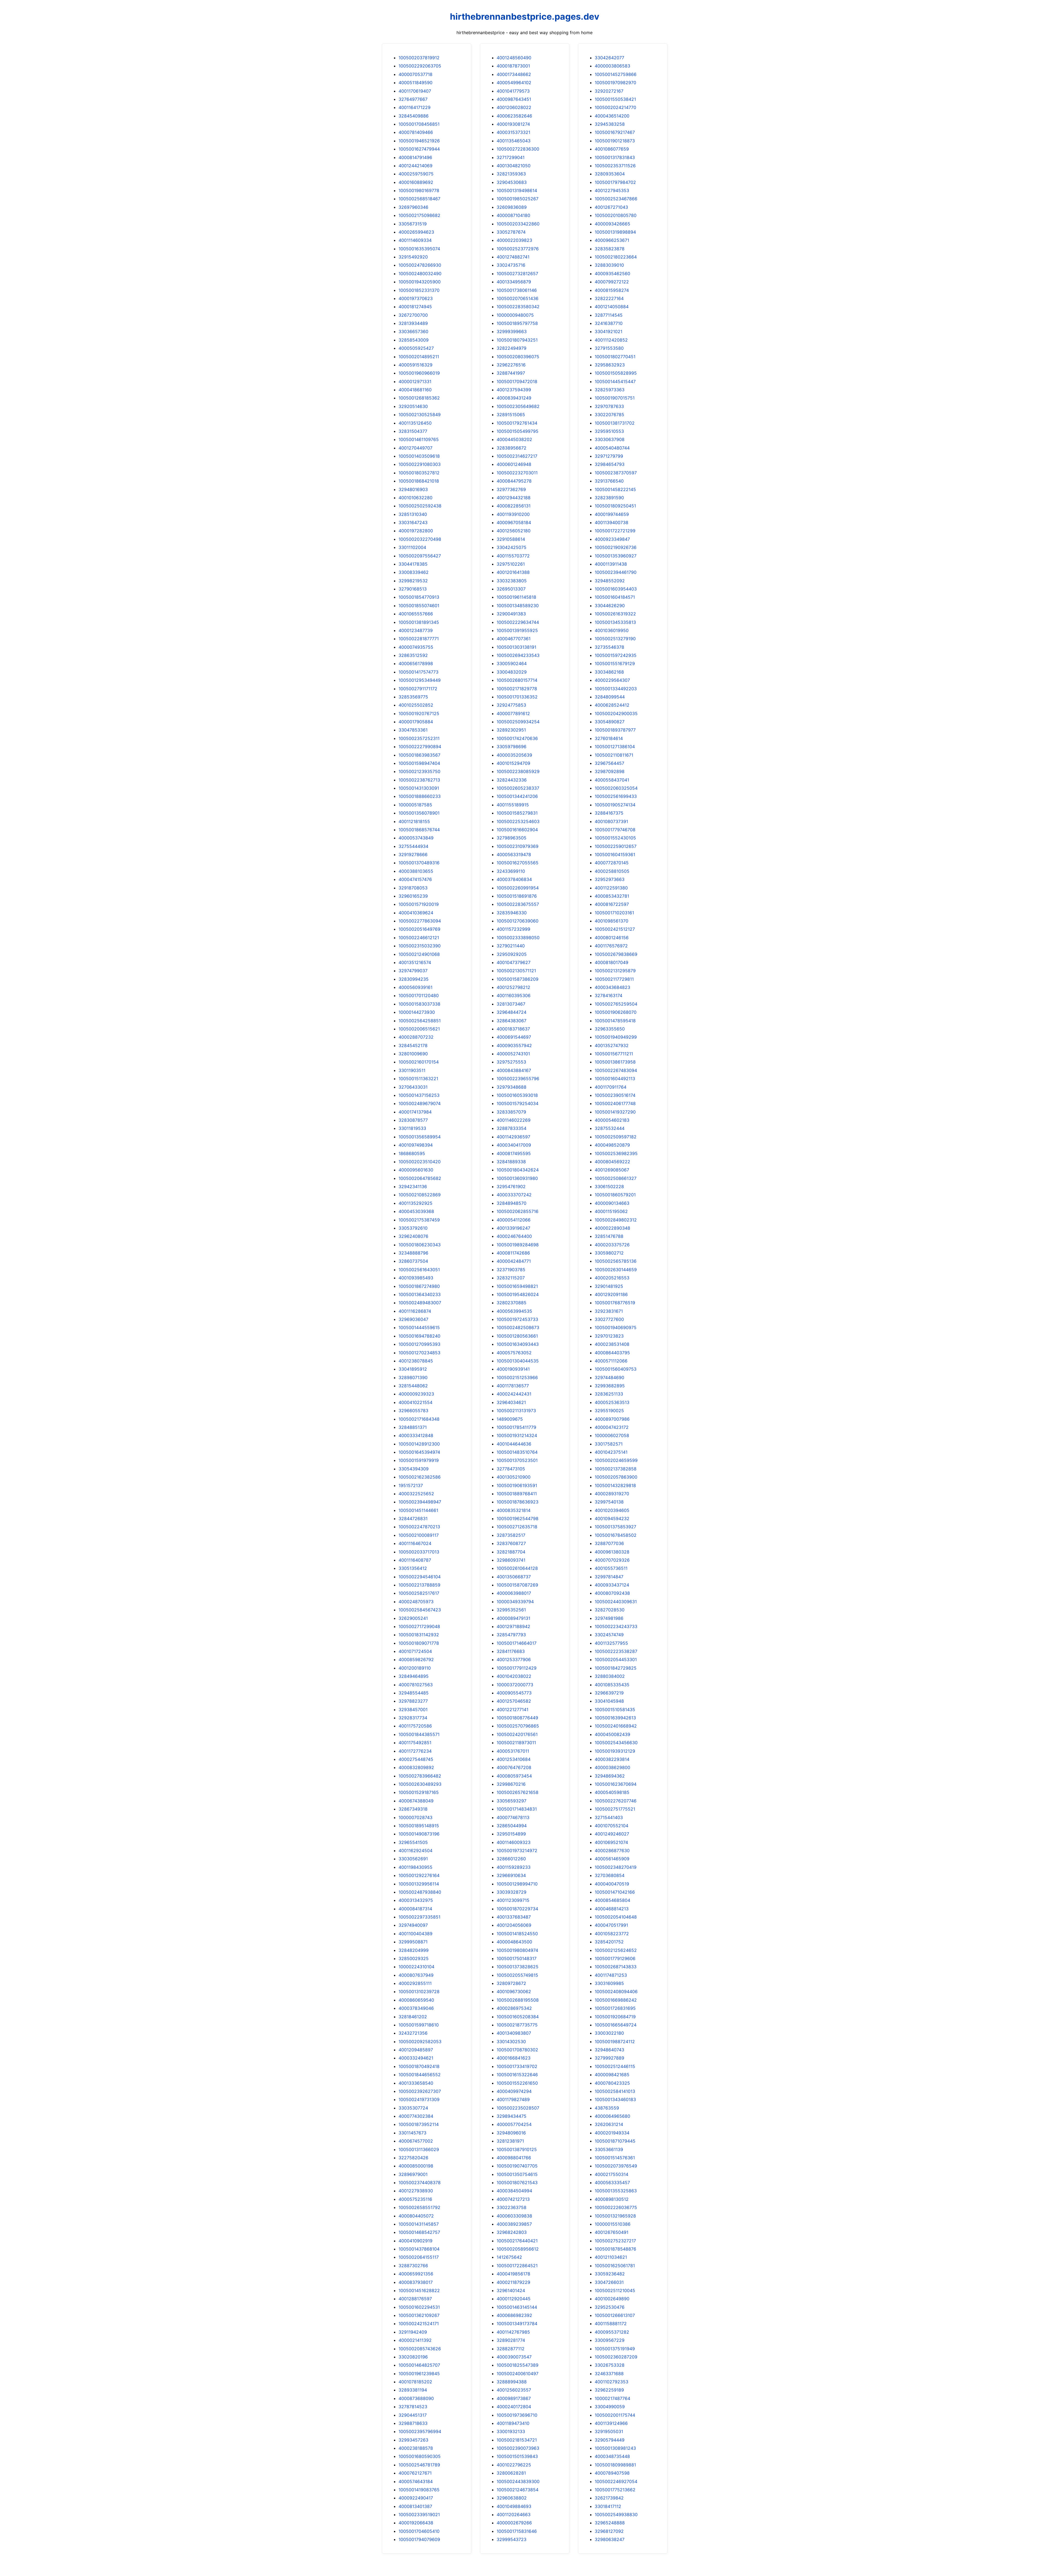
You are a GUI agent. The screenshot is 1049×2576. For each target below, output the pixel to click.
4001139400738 (612, 522)
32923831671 (609, 1311)
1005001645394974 (419, 1452)
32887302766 (413, 2266)
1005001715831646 (517, 2531)
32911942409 (413, 2332)
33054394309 (414, 1469)
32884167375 (609, 813)
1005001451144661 (418, 1510)
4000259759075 (416, 174)
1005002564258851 (420, 1021)
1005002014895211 (419, 357)
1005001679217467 (615, 132)
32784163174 (609, 995)
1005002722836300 (518, 149)
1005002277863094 (420, 921)
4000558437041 (612, 780)
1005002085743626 (420, 2349)
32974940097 (413, 1925)
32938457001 (413, 1709)
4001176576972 (611, 946)
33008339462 (414, 572)
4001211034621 (611, 2257)
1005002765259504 (616, 1004)
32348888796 (413, 1253)
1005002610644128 (517, 1568)
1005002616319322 (615, 614)
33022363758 (512, 2207)
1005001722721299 (615, 531)
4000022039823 (514, 240)
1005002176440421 (517, 2241)
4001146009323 (514, 1842)
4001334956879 (514, 282)
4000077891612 (513, 713)
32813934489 (413, 323)
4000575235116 (415, 2199)
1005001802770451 (615, 357)
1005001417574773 (419, 672)
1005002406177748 (615, 1103)
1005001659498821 (517, 1286)
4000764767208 (514, 1767)
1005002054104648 (616, 1917)
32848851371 (413, 1427)
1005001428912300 (419, 1444)
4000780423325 (612, 2083)
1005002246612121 (419, 938)
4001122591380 (611, 888)
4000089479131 (513, 1618)
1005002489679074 (420, 1103)
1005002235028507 (518, 2108)
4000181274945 (415, 307)
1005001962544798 (518, 1518)
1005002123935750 (419, 771)
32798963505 (512, 838)
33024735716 (511, 265)
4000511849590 (416, 83)
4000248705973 (416, 1602)
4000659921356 (416, 2274)
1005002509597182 (616, 1137)
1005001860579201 (615, 1195)
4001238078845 (416, 1361)
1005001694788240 (419, 1336)
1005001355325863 (616, 2191)
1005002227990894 (420, 747)
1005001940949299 (616, 1037)
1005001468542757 (419, 2232)
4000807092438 (612, 1593)
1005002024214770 (615, 107)
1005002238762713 (419, 780)
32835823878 (610, 249)
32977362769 (511, 489)
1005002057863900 (616, 1477)
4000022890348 (612, 1228)
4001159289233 (514, 1867)
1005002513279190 (615, 639)
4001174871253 (611, 1975)
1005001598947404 (419, 763)
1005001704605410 (419, 2531)
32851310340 (413, 514)
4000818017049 (612, 962)
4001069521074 (611, 1842)
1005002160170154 (419, 1062)
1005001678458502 (616, 1535)
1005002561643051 (419, 1270)
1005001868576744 (419, 830)
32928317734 (413, 1718)
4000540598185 (612, 1792)
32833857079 (511, 1112)
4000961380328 (612, 1552)
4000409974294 (514, 2091)
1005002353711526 (615, 166)
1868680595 (412, 1153)
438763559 (607, 2108)
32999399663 (512, 331)
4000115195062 (611, 1211)
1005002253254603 (518, 821)
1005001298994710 (517, 1884)
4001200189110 (415, 1668)
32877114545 (609, 315)
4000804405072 (416, 2216)
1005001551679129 (615, 663)
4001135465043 (514, 141)
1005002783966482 (420, 1776)
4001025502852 (416, 705)
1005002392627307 (420, 2091)
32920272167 (609, 91)
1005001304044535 (518, 1361)
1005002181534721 (517, 2440)
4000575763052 (514, 1353)
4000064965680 (612, 2116)
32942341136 (413, 1186)
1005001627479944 (419, 149)
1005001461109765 (419, 439)
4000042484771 (514, 1261)
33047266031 (609, 2282)
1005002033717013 (419, 1552)
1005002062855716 (518, 1211)
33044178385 (413, 564)
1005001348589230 (518, 606)
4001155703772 (513, 556)
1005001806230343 (420, 1245)
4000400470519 (612, 1884)
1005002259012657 (616, 846)
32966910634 (511, 1875)
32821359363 (511, 174)
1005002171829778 (517, 689)
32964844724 (512, 1012)
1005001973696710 (517, 2415)
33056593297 (512, 1801)
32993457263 (413, 2440)
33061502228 (609, 1186)
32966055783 (413, 1411)
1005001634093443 (518, 1344)
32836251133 (609, 1394)
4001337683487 (514, 1917)
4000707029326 (612, 1560)
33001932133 (511, 2431)
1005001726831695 (615, 2008)
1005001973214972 (517, 1851)
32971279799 (609, 456)
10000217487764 (612, 2398)
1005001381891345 (419, 622)
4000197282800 (416, 531)
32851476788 (609, 1236)
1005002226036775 (616, 2207)
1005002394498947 (420, 1502)
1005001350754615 (517, 2174)
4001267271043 (611, 207)
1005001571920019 (419, 904)
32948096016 (511, 2133)
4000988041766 (514, 2158)
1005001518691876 (517, 896)
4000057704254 (514, 2124)
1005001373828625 (518, 1967)
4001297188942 (513, 1626)
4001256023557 (514, 2390)
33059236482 (610, 2274)
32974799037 (413, 971)
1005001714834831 (517, 1809)
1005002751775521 (615, 1809)
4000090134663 (612, 1203)
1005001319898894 (615, 232)
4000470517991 (611, 1925)
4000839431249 (514, 398)
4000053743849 (416, 838)
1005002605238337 (518, 788)
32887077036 (609, 1543)
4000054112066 (514, 1220)
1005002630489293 (420, 1784)
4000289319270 (612, 1494)
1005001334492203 (616, 689)
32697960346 (413, 207)
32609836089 (512, 207)
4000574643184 (416, 2481)
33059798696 (512, 747)
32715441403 (609, 1817)
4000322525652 (416, 1494)
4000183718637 (513, 1029)
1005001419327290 (615, 1112)
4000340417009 (514, 1145)
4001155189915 (513, 805)
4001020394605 (612, 1510)
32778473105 (511, 1469)
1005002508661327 (616, 1178)
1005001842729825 (616, 1668)
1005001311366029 (419, 2149)
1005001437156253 (419, 1095)
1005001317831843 (615, 157)
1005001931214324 (517, 1435)
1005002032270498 (420, 539)
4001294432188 (514, 498)
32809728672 (511, 1983)
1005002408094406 (616, 1992)
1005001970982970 (615, 83)
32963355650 (610, 1029)
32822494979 (512, 348)
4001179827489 (513, 2099)
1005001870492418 (419, 2066)
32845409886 (414, 116)
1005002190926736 (616, 547)
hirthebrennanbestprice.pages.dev (525, 17)
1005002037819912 (419, 58)
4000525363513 (612, 1402)
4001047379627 (514, 962)
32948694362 (610, 1776)
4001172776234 (415, 1751)
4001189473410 (513, 2423)
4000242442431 (514, 1394)
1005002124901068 (419, 954)
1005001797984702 (615, 182)
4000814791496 (415, 157)
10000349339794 (515, 1602)
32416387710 (609, 323)
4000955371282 (612, 2332)
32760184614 (609, 738)
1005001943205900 (420, 282)
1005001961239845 (419, 2374)
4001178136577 (513, 1386)
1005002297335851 (419, 1917)
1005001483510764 (517, 1452)
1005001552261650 (517, 2083)
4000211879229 (513, 2282)
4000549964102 (514, 83)
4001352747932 (612, 1045)
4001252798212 (513, 987)
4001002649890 (612, 2299)
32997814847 (609, 1577)
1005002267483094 (616, 1070)
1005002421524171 (419, 2324)
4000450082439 (612, 1734)
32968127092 (609, 2531)
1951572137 (411, 1485)
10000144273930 (417, 1012)
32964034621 (511, 1402)
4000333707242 (514, 1195)
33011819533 (412, 1128)
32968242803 (512, 2232)
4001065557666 (416, 614)
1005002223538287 (616, 1651)
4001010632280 (416, 498)
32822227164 (609, 298)
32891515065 (511, 415)
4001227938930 (416, 2191)
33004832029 (512, 672)
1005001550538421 (615, 99)
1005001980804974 (517, 1950)
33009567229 (610, 2340)
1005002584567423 (420, 1610)
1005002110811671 (614, 755)
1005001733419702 (517, 2066)
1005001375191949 (615, 2349)
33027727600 (609, 1319)
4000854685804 (612, 1900)
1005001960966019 (419, 373)
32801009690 (413, 1054)
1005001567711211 (614, 1054)
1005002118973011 (516, 1743)
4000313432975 (416, 1900)
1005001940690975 (616, 1327)
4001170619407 (415, 91)
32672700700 (413, 315)
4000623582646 (514, 116)
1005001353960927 (616, 556)
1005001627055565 (518, 863)
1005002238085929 (518, 771)
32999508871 (413, 1942)
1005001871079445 (615, 2141)
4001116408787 (415, 1560)
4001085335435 (612, 1685)
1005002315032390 (420, 946)
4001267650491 (612, 2232)
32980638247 (610, 2539)
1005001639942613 (615, 1718)
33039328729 (512, 1892)
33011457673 (412, 2133)
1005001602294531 (419, 2307)
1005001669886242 (616, 2000)
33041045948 (609, 1701)
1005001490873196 (419, 1834)
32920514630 (413, 406)
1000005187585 (415, 805)
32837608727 (511, 1543)
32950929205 (512, 954)
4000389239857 (514, 2224)
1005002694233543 (518, 655)
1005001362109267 (419, 2315)
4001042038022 (514, 1676)
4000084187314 (415, 1909)
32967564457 (609, 763)
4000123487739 (416, 630)
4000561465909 (612, 1859)
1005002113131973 (516, 1411)
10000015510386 (613, 2224)
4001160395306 (514, 995)
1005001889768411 (517, 1494)
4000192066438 (416, 2523)
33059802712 (609, 1253)
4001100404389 (416, 1934)
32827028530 (610, 1610)
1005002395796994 (420, 2431)
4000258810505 (612, 871)
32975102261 (511, 564)
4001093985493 (416, 1278)
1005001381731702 (615, 423)
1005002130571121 (516, 971)
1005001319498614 (517, 190)
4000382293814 (612, 1759)
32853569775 (413, 697)
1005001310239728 (419, 1992)
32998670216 (511, 1784)
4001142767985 (513, 2332)
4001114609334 (415, 240)
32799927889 (609, 2058)
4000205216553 (612, 1278)
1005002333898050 (518, 938)
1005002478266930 (420, 265)
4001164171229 (415, 107)
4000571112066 (611, 1361)
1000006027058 (612, 1435)
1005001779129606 (615, 1958)
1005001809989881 (615, 2465)
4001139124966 (611, 2423)
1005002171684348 (419, 1419)
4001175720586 (415, 1726)
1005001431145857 (419, 2224)
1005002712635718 (517, 1527)
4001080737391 (611, 821)
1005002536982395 (616, 1153)
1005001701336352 (517, 697)
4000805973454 (514, 1776)
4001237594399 (514, 390)
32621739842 (609, 2498)
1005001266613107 (615, 2315)
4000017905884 (416, 722)
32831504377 (413, 431)
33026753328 (610, 2365)
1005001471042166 (615, 1892)
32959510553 (609, 431)
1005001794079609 (419, 2539)
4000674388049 (416, 1801)
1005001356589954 (420, 1137)
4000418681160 (415, 390)
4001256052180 (514, 531)
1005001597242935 (616, 655)
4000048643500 (514, 1942)
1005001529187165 (419, 1792)
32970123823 (609, 1336)
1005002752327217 (615, 2241)
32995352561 (511, 1610)
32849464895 (414, 1676)
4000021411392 (415, 2340)
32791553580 (609, 348)
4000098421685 (612, 2075)
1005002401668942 (616, 1726)
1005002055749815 (517, 1975)
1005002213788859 (419, 1585)
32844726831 (413, 1518)
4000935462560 (612, 274)
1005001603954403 (616, 589)
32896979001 (413, 2174)
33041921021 (609, 331)
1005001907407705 (517, 2166)
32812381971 (510, 2141)
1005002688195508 (518, 2000)
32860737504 (413, 1261)
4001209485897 (416, 2050)
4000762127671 (415, 2473)
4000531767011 (513, 1751)
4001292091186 (611, 1294)
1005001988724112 (615, 2042)
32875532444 (610, 1128)
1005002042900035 (616, 713)
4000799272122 (612, 282)
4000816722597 (612, 904)
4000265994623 (416, 232)
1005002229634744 (518, 622)
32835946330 (512, 913)
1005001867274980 (419, 1286)
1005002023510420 (420, 1162)
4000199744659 (612, 514)
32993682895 (610, 1386)
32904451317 (413, 2415)
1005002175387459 (419, 1220)
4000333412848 (416, 1435)
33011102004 (412, 547)
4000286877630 (612, 1851)
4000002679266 (514, 2523)
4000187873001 (513, 66)
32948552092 (610, 581)
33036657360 (413, 331)
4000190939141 (513, 1369)
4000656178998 (416, 663)
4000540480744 (612, 448)
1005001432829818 (615, 1485)
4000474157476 (415, 879)
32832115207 (511, 1278)
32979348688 (512, 1087)
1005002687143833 (616, 1967)
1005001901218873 (615, 141)
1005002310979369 (518, 846)
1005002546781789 (419, 2465)
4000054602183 (612, 1120)
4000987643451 (514, 99)
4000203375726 (612, 1245)
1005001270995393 (419, 1344)
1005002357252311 (419, 738)
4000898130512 (612, 2199)
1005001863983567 (419, 755)
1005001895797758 (517, 323)
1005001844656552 (420, 2075)
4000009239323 (416, 1394)
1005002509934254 (518, 722)
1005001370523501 (517, 1460)
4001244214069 (416, 166)
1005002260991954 (518, 888)
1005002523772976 (518, 249)
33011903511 (412, 1070)
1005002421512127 (615, 929)
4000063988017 (514, 1593)
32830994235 (414, 979)
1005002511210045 (615, 2290)
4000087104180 (513, 215)
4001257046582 (514, 1701)
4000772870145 (612, 863)
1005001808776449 (517, 1718)
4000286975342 (514, 2008)
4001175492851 (415, 1743)
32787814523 (413, 2407)
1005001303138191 (516, 647)
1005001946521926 (419, 141)
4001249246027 (612, 1834)
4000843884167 (514, 1070)
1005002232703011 (517, 473)
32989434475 (512, 2116)
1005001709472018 (517, 381)
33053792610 (413, 1228)
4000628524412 (612, 705)
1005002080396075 (518, 357)
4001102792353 (612, 2382)
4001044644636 (514, 1444)
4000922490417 (416, 2498)
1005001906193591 (517, 1485)
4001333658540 (416, 2083)
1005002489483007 (420, 1303)
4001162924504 (416, 1851)
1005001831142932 (419, 1635)
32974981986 (609, 1618)
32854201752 (609, 1942)
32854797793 (511, 1635)
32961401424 (511, 2290)
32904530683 (512, 182)
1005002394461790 (616, 572)
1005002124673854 (518, 2490)
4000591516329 (416, 365)
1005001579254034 (518, 1103)
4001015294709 (513, 763)
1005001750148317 (517, 1958)
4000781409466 (416, 132)
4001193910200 (513, 514)
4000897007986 (612, 1419)
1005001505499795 (518, 431)
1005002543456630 (616, 1743)
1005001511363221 (418, 1079)
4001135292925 (416, 1203)
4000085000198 (416, 2166)
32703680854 (610, 1875)
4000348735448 (612, 2456)
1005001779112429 (517, 1668)
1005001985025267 (518, 199)
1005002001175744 (615, 2415)
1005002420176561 (517, 1734)
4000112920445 (514, 2299)
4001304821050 (514, 166)
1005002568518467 (419, 199)
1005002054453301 (616, 1659)
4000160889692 (416, 182)
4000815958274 (612, 290)
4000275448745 (416, 1759)
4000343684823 (612, 987)
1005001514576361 (615, 2158)
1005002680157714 (517, 680)
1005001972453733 (517, 1319)
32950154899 (511, 1834)
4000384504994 (514, 2191)
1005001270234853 (419, 1353)
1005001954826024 (518, 1294)
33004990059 (610, 2407)
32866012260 (511, 1859)
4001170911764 (611, 1087)
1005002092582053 (420, 2042)
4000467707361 (514, 639)
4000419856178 (513, 2274)
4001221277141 (512, 1709)
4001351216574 (415, 962)
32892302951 (511, 730)
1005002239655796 (518, 1079)
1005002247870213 (419, 1527)
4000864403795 (612, 1353)
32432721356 (413, 2033)
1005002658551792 (419, 2207)
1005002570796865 (518, 1726)
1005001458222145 (615, 489)
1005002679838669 (616, 954)
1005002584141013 (615, 2091)
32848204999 (414, 1950)
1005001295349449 (420, 680)
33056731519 (413, 224)
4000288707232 (416, 1037)
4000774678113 (513, 1817)
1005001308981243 (615, 2448)
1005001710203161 (614, 913)
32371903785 (511, 1270)
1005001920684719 (615, 2017)
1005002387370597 (616, 473)
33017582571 (609, 1444)
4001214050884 (612, 307)
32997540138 (609, 1502)
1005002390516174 (615, 1095)
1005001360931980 (517, 1178)
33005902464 (512, 663)
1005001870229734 (517, 1909)
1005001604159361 (615, 854)
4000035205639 (514, 755)
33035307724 (413, 2108)
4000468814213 (612, 1909)
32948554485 (414, 1693)
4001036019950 (612, 630)
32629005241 (413, 1618)
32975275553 (511, 1062)
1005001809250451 (615, 506)
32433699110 (511, 871)
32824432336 (512, 780)
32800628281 (511, 2473)
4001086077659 (612, 149)
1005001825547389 (518, 2365)
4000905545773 (514, 1693)
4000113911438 (611, 564)
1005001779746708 (615, 830)
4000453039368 (416, 1211)
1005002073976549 (616, 2166)
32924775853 (511, 705)
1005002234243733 (616, 1626)
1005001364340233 (420, 1294)
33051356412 (413, 1568)
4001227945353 (612, 190)
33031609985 (609, 1983)
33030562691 (413, 1859)
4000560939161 (416, 987)
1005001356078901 (419, 813)
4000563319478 (514, 854)
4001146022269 (514, 1120)
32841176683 (511, 1651)
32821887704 (511, 1552)
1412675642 (509, 2257)
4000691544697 (514, 1037)
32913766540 (609, 481)
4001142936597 (513, 1137)
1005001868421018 (419, 481)
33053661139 (609, 2149)
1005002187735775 (517, 2025)
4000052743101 (513, 1054)
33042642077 (609, 58)
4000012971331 (415, 381)
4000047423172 (612, 1427)
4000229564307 (612, 680)
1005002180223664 (616, 257)
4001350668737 (514, 1577)
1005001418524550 (517, 1934)
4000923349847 (612, 539)
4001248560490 (514, 58)
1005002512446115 (615, 2066)
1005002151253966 (517, 1377)
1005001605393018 (517, 1095)
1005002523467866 (616, 199)
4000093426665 (612, 224)
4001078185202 (415, 2382)
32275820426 (413, 2158)
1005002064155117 (419, 2257)
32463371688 (609, 2374)
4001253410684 (514, 1759)
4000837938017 (416, 2282)
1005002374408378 (420, 2183)
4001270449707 (416, 448)
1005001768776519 (615, 1303)
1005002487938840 (420, 1892)
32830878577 (413, 1120)
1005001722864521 (517, 2266)
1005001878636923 (518, 1502)
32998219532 (413, 581)
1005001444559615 (419, 1327)
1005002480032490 (420, 274)
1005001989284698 (518, 1245)
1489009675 (510, 1419)
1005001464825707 (419, 2365)
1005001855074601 (419, 606)
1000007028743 (416, 1817)
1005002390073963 (518, 2448)
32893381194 (413, 2390)
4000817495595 (514, 1153)
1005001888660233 (420, 796)
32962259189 (609, 2390)
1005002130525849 (420, 415)
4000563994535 (514, 1311)
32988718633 (413, 2423)
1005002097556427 (420, 556)
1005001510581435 (615, 1709)
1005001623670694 (616, 1784)
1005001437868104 (419, 2249)
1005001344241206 (517, 796)
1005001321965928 (615, 2216)
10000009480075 (515, 315)
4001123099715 (513, 1900)
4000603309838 (514, 2216)
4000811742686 (513, 1253)
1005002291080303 (420, 464)
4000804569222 (612, 1162)
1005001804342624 (518, 1170)
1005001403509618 (419, 456)
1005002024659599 (616, 1460)
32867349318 (413, 1809)
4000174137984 (415, 1112)
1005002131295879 (615, 971)
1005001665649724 (616, 2025)
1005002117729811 (614, 979)
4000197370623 (416, 298)
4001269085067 (612, 1170)
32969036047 (413, 1319)
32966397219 (609, 1693)
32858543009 (414, 340)
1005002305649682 (518, 406)
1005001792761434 (517, 423)
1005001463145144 (517, 2307)
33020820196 (413, 2357)
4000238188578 (416, 2448)
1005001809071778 (419, 1643)
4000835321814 (514, 1510)
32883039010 (609, 265)
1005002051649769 (419, 929)
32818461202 (413, 2017)
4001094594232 (612, 1518)
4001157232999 (513, 929)
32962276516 (511, 365)
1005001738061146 (517, 290)
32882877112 (511, 2349)
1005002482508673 (518, 1327)
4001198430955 (416, 1867)
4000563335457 (612, 2183)
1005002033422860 (518, 224)
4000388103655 (416, 871)
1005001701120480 (419, 995)
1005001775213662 (615, 2490)
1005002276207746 (616, 1801)
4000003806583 (612, 66)
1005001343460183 (615, 2099)
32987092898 (610, 771)
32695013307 (511, 589)
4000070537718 (416, 74)
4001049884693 (514, 2506)
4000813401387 (415, 2506)
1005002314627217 (517, 456)
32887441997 (511, 373)
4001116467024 (415, 1543)
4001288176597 (415, 2299)
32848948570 (512, 1203)
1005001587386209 (518, 979)
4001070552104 (612, 1826)
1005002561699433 (616, 796)
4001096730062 (514, 1992)
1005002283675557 (518, 904)
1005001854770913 (419, 597)
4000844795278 (514, 481)
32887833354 (512, 1128)
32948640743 (609, 2050)
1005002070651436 (518, 298)
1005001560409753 (616, 1369)
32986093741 (511, 1560)
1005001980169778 (419, 190)
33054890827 (610, 722)
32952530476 (610, 2307)
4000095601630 (416, 1170)
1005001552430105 (615, 838)
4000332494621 (416, 2058)
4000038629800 (612, 1767)
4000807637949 (416, 1975)
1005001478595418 (615, 1021)
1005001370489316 (419, 863)
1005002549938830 (616, 2515)
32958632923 (610, 365)
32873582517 (511, 1535)
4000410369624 (416, 913)
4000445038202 (514, 439)
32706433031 (413, 1087)
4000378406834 (514, 879)
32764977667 (413, 99)
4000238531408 (612, 1344)
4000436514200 (612, 116)
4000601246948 (514, 464)
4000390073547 (514, 2357)
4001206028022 (514, 107)
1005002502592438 (420, 506)
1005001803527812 (419, 473)
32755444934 (413, 846)
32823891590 (609, 498)
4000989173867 (514, 2398)
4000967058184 (514, 522)
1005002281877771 (419, 639)
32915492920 (413, 257)
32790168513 (413, 589)
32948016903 (413, 489)
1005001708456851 (419, 124)
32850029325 (414, 1958)
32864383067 (512, 1021)
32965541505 (413, 1842)
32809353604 (610, 174)
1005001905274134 (615, 805)
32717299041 (511, 157)
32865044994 (512, 1826)
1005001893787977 (615, 730)
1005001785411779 (516, 1427)
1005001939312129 (615, 1751)
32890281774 (511, 2340)
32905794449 (610, 2440)
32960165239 (413, 896)
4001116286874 (415, 1311)
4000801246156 (612, 938)
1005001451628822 (419, 2290)
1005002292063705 (420, 66)
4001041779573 (513, 91)
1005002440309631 (616, 1602)
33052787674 (511, 232)
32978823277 (413, 1701)
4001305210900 (514, 1477)
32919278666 (413, 854)
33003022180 (609, 2033)
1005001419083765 (419, 2490)
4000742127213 (513, 2199)
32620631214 (609, 2124)
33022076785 (609, 415)
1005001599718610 (419, 2025)
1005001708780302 (517, 2050)
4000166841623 (514, 2058)
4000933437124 (612, 1585)
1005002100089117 (419, 1535)
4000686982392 (514, 2315)
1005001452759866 (616, 74)
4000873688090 (416, 2398)
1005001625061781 (615, 2266)
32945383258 (610, 124)
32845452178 (413, 1045)
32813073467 (511, 1004)
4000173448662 (514, 74)
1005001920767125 (419, 713)
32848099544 (610, 697)
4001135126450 (415, 423)
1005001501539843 (517, 2456)
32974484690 (609, 1377)
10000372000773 (515, 1685)
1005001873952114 (419, 2124)
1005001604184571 (615, 597)
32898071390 (413, 1377)
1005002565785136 (616, 1261)
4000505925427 (416, 348)
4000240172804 (514, 2407)
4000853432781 (612, 896)
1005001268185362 (419, 398)
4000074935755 (416, 647)
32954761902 (511, 1186)
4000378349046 (416, 2008)
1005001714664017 (517, 1643)
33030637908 (610, 439)
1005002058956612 (518, 2249)
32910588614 (511, 539)
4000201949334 (612, 2133)
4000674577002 (416, 2141)
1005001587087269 (517, 1585)
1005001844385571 (419, 1734)
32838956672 (512, 448)
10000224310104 (416, 1967)
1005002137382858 (616, 1469)
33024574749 (609, 1635)
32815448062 (413, 1386)
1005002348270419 (616, 1867)
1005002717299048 (419, 1626)
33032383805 (512, 581)
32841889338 (511, 1162)
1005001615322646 (517, 2075)
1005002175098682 (419, 215)
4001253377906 (514, 1659)
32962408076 (413, 1236)
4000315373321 (513, 132)
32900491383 (511, 614)
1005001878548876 (615, 2249)
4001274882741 (513, 257)
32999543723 (512, 2539)
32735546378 (609, 647)
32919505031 (609, 2431)
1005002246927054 (616, 2481)
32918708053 (413, 888)
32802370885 (512, 1303)
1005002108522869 (420, 1195)
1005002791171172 (418, 689)
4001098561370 (612, 921)
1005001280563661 (517, 1336)
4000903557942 (514, 1045)
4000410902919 (416, 2241)
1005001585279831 (517, 813)
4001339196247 (513, 1228)
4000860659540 (416, 2000)
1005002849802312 (616, 1220)
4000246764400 (514, 1236)
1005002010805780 (616, 215)
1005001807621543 (517, 2183)
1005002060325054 (616, 788)
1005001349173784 (517, 2324)
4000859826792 (416, 1659)
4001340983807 (514, 2033)
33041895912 (413, 1369)
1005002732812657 (517, 274)
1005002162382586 (420, 1477)
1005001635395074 (419, 249)
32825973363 (610, 390)
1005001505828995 (616, 373)
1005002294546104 (420, 1577)
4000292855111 (415, 1983)
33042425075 (512, 547)
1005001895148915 (419, 1826)
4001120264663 (514, 2515)
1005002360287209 (616, 2357)
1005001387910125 (517, 2149)
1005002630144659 (616, 1270)
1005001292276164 (419, 1875)
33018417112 (608, 2506)
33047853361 (413, 730)
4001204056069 (514, 1925)
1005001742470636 (517, 738)
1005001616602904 (517, 830)
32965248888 (610, 2523)
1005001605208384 (518, 2017)
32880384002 (610, 1676)
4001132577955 (611, 1643)
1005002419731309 (419, 2099)
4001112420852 (611, 340)
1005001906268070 (616, 1012)
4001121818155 (414, 821)
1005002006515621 (419, 1029)
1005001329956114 (419, 1884)
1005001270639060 (518, 921)
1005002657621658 (518, 1792)
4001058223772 (612, 1934)
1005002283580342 (518, 307)
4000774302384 (416, 2116)
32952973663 (610, 879)
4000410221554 (416, 1402)
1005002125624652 (616, 1950)
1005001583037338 (419, 1004)
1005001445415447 (615, 381)
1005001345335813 (615, 622)
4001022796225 (514, 2465)
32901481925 (609, 1286)
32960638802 (512, 2498)
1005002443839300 (518, 2481)
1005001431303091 (419, 788)
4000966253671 (612, 240)
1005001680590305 (420, 2456)
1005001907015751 (615, 398)
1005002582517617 (419, 1593)
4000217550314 (612, 2174)
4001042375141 (611, 1452)
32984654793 (610, 464)
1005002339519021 (419, 2515)
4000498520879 (612, 1145)
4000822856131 (514, 506)
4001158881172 (611, 2324)
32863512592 (413, 655)
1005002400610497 (518, 2374)
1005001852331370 (419, 290)
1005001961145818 (516, 597)
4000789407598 (612, 2473)
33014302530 (511, 2042)
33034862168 (609, 672)
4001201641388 (513, 572)
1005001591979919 (419, 1460)
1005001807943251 (517, 340)
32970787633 (609, 406)
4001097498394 (416, 1145)
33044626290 (610, 606)
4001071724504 (415, 1651)
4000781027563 (416, 1685)
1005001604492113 (615, 1079)
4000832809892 (416, 1767)
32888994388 (512, 2382)
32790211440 (511, 946)
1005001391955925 (517, 630)
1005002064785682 (420, 1178)
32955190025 (609, 1411)
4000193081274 (513, 124)
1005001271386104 (615, 747)
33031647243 (413, 522)
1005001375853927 (615, 1527)
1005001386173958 (615, 1062)
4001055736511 (611, 1568)
